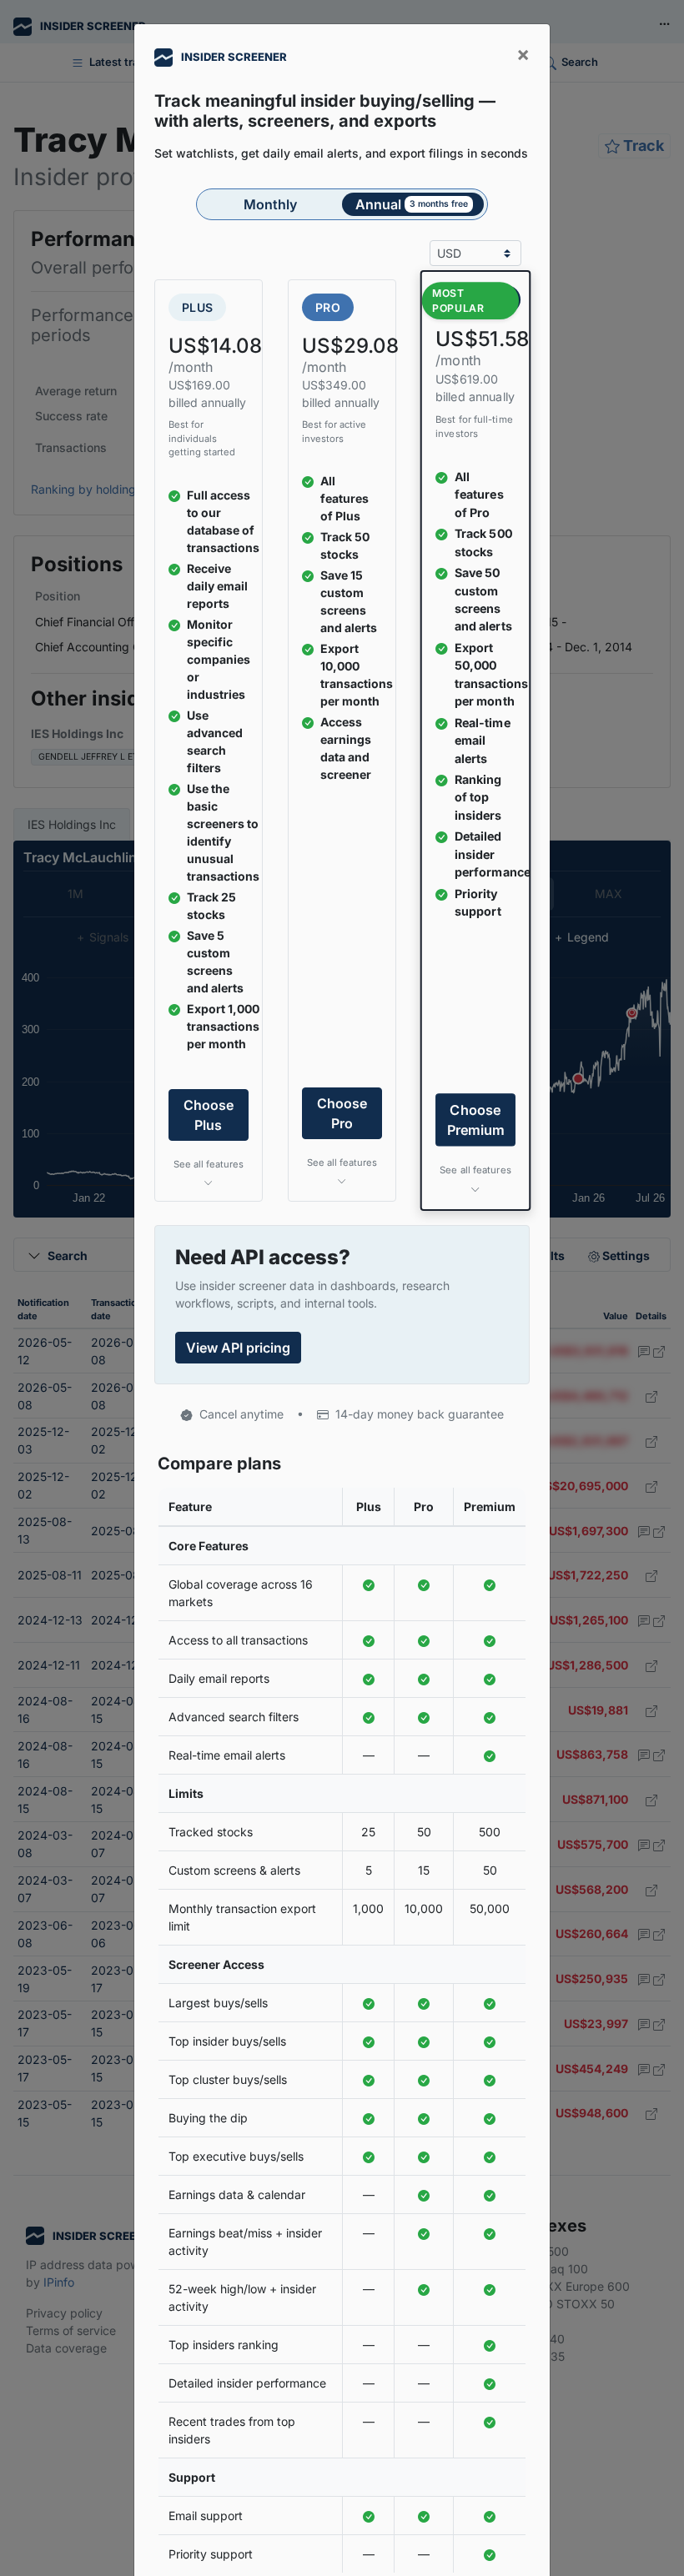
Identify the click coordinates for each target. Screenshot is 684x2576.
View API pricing (238, 1348)
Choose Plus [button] (209, 1115)
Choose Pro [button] (342, 1113)
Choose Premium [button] (475, 1120)
